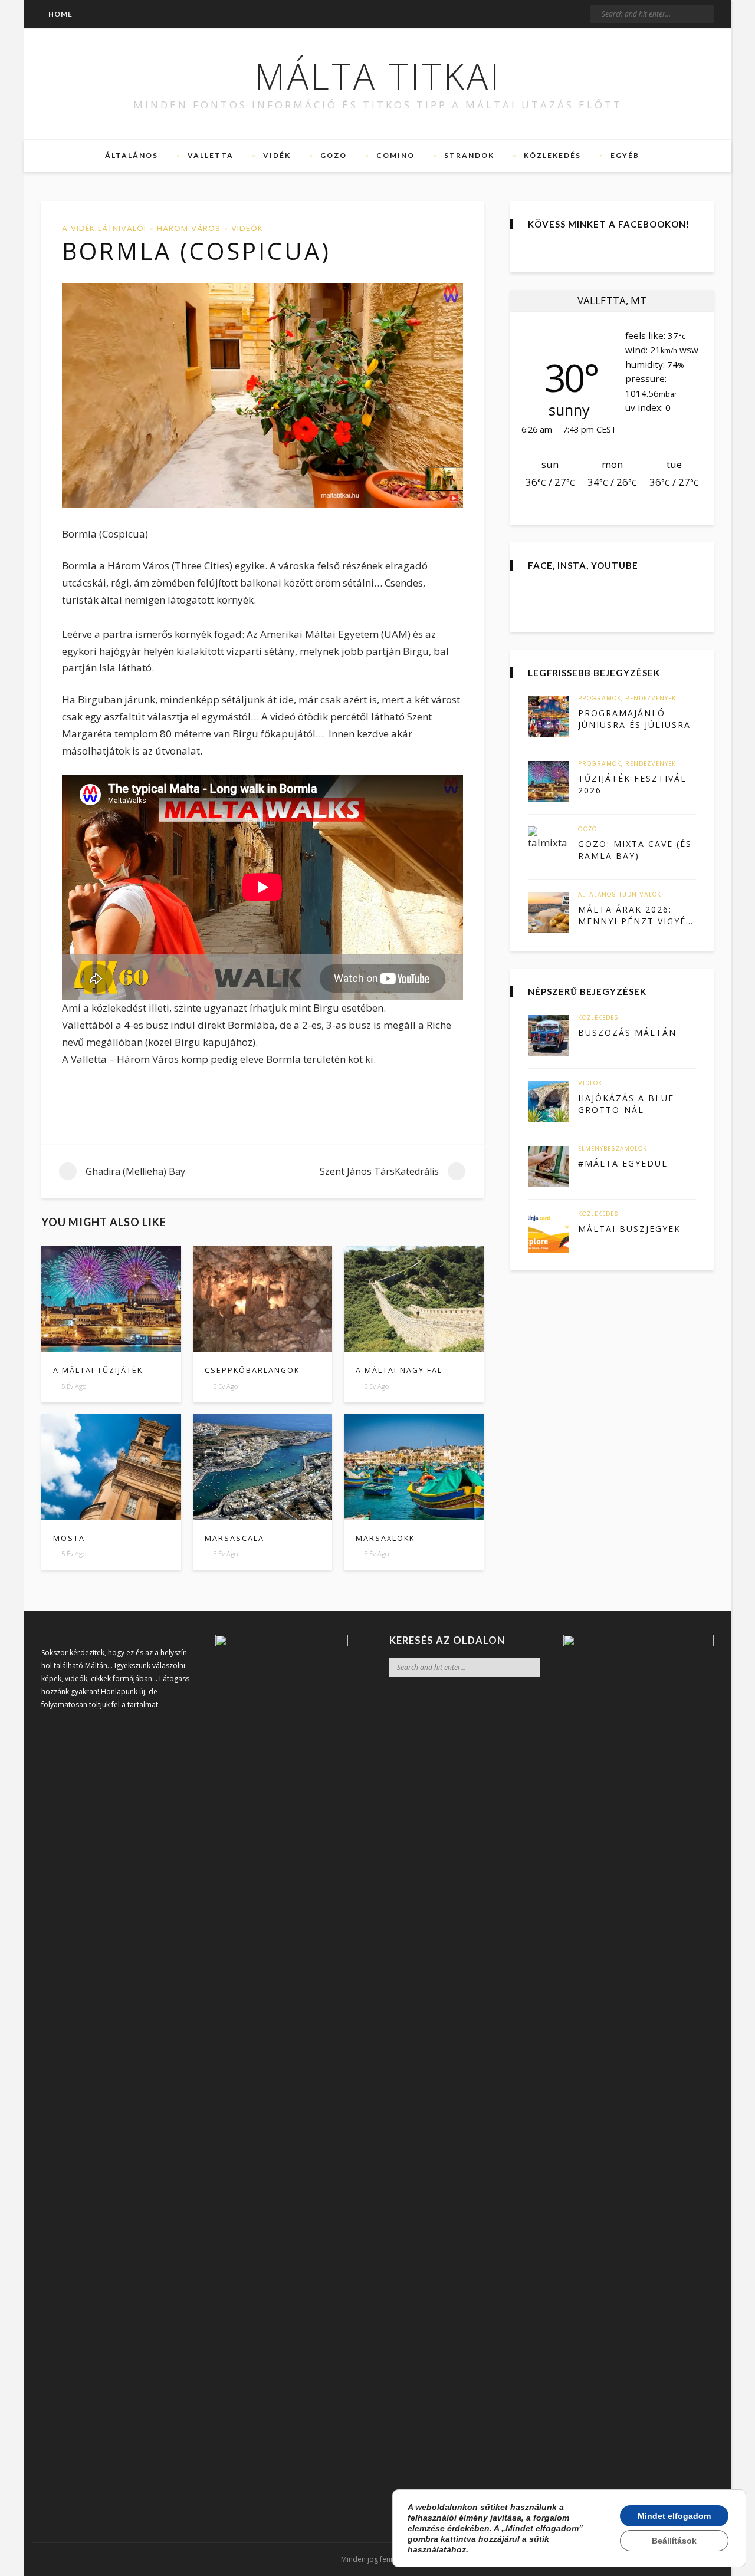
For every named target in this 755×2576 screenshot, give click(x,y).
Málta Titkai (378, 76)
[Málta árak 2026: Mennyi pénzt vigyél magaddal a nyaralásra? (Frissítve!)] (549, 913)
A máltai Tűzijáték (98, 1370)
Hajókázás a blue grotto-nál (626, 1104)
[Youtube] (129, 84)
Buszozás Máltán (627, 1032)
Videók (247, 228)
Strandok (469, 155)
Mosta (69, 1538)
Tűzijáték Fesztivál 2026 (632, 784)
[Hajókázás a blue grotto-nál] (549, 1101)
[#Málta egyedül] (549, 1167)
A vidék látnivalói (104, 228)
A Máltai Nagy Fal (399, 1370)
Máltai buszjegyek (629, 1229)
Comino (395, 155)
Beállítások (674, 2541)
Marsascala (234, 1538)
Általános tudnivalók (620, 895)
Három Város (189, 228)
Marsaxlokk (385, 1538)
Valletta (211, 155)
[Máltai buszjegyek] (549, 1232)
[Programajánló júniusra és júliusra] (549, 716)
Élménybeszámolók (613, 1149)
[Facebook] (86, 84)
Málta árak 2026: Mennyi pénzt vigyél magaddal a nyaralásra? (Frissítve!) (635, 915)
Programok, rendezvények (627, 699)
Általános (132, 155)
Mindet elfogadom (674, 2516)
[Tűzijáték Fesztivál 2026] (549, 782)
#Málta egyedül (623, 1163)
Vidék (277, 155)
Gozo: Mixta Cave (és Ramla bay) (635, 850)
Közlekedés (552, 155)
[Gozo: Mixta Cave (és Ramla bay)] (549, 847)
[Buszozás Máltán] (549, 1036)
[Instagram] (107, 84)
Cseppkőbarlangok (252, 1370)
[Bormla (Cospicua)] (262, 396)
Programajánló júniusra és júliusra (634, 719)
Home (60, 14)
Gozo (334, 155)
